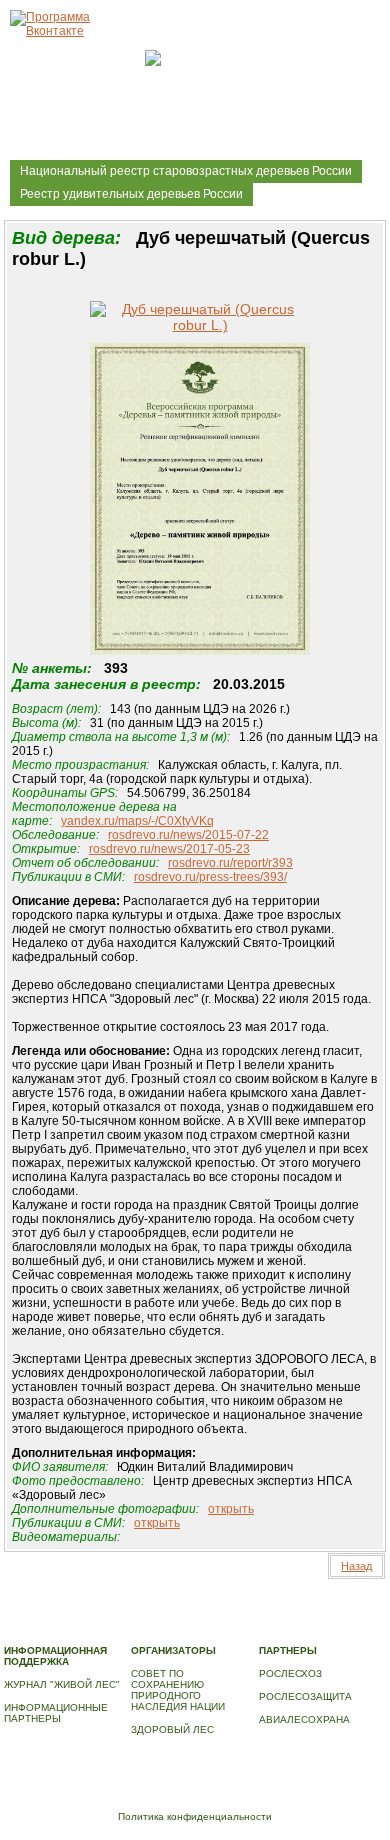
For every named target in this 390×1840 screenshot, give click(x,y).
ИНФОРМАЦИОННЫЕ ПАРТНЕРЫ (56, 1713)
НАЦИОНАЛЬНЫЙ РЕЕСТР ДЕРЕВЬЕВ (99, 1629)
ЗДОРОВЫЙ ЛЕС (172, 1729)
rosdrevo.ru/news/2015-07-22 (188, 835)
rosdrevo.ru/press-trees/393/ (210, 877)
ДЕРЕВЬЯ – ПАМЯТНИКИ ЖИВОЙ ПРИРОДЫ (185, 1618)
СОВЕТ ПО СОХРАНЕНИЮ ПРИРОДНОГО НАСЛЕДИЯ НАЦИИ (178, 1690)
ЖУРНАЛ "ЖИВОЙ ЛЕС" (62, 1684)
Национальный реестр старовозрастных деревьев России (186, 171)
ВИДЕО (221, 1629)
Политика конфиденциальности (195, 1816)
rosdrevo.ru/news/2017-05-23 (169, 849)
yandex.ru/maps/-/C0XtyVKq (137, 821)
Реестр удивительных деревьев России (131, 194)
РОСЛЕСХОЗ (290, 1673)
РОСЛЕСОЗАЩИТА (305, 1696)
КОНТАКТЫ (275, 1629)
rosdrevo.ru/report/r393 (230, 863)
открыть (231, 1509)
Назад (356, 1566)
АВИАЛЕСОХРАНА (304, 1719)
